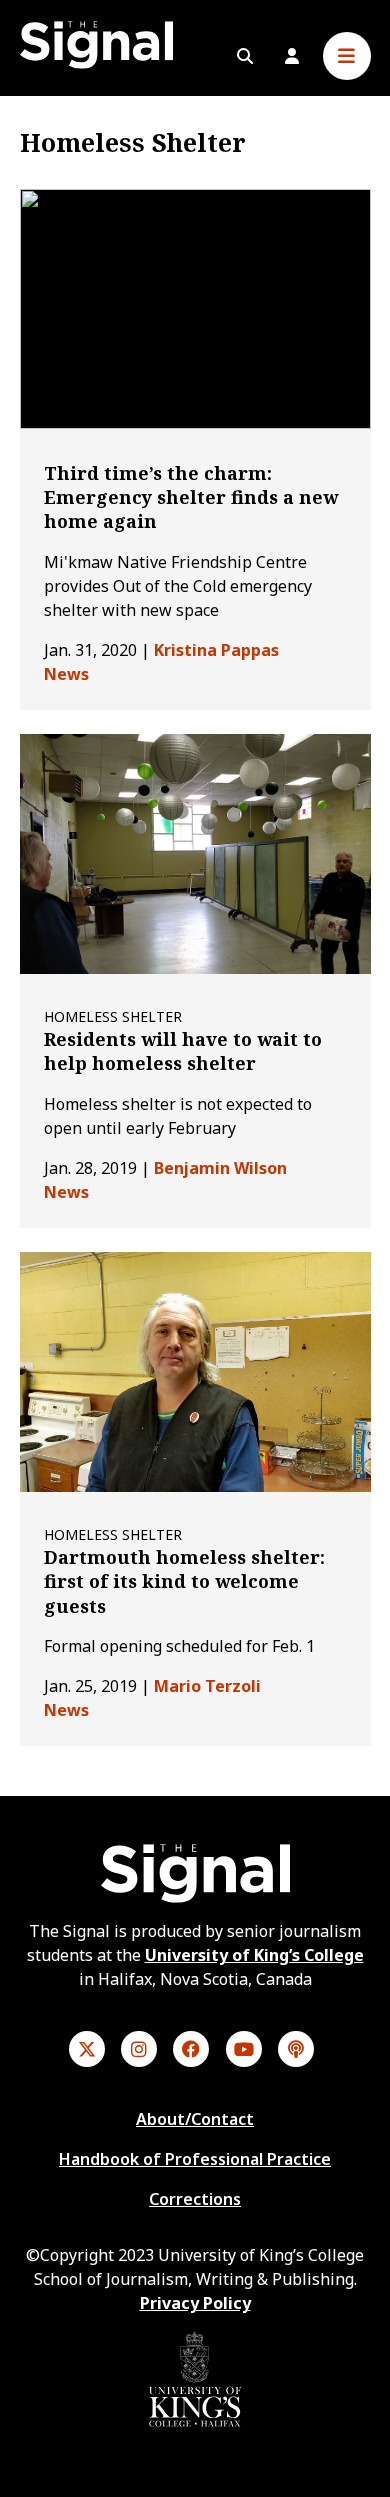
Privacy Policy (195, 2303)
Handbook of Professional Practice (195, 2159)
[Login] (292, 56)
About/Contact (195, 2119)
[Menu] (347, 56)
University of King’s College (254, 1955)
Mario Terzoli (207, 1686)
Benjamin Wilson (220, 1168)
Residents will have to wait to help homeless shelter (183, 1051)
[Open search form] (245, 56)
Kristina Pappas (216, 650)
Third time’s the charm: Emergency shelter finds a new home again (191, 497)
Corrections (195, 2199)
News (66, 674)
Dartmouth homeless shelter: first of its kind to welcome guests (184, 1581)
